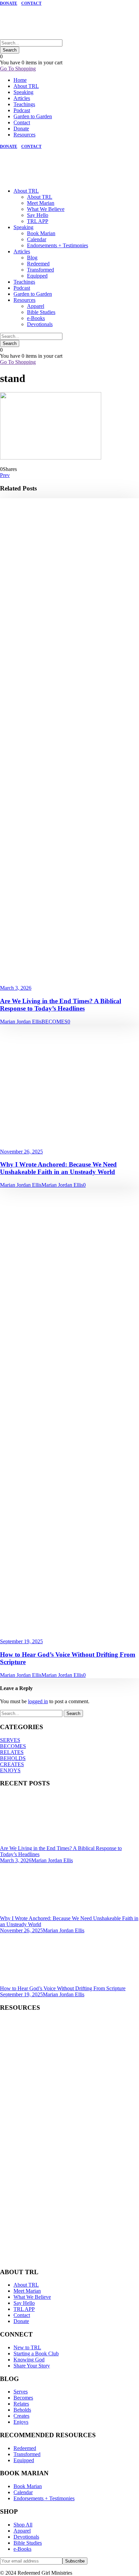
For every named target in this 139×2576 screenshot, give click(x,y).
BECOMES (54, 1022)
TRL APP (38, 221)
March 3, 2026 (16, 988)
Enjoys (21, 2422)
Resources (24, 135)
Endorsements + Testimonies (58, 245)
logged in (38, 1701)
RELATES (12, 1752)
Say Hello (38, 215)
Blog (32, 258)
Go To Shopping (18, 69)
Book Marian (41, 233)
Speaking (23, 92)
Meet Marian (41, 203)
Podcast (22, 110)
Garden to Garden (33, 116)
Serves (21, 2392)
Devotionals (40, 324)
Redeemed (38, 264)
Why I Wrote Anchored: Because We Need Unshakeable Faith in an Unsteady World (58, 1168)
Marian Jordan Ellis (21, 1022)
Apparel (36, 306)
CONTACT (31, 3)
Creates (21, 2416)
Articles (22, 98)
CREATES (12, 1764)
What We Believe (46, 209)
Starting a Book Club (36, 2354)
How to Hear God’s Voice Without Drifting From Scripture (63, 1988)
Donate (21, 129)
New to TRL (27, 2347)
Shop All (23, 2525)
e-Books (36, 318)
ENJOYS (10, 1770)
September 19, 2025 (21, 1641)
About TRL (26, 86)
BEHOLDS (13, 1758)
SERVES (10, 1740)
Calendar (37, 239)
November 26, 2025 (21, 1152)
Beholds (22, 2410)
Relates (21, 2404)
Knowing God (29, 2360)
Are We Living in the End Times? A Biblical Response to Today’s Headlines (61, 1005)
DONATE (9, 3)
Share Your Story (32, 2366)
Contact (22, 122)
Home (20, 80)
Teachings (24, 104)
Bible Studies (41, 312)
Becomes (23, 2398)
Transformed (40, 270)
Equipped (37, 276)
